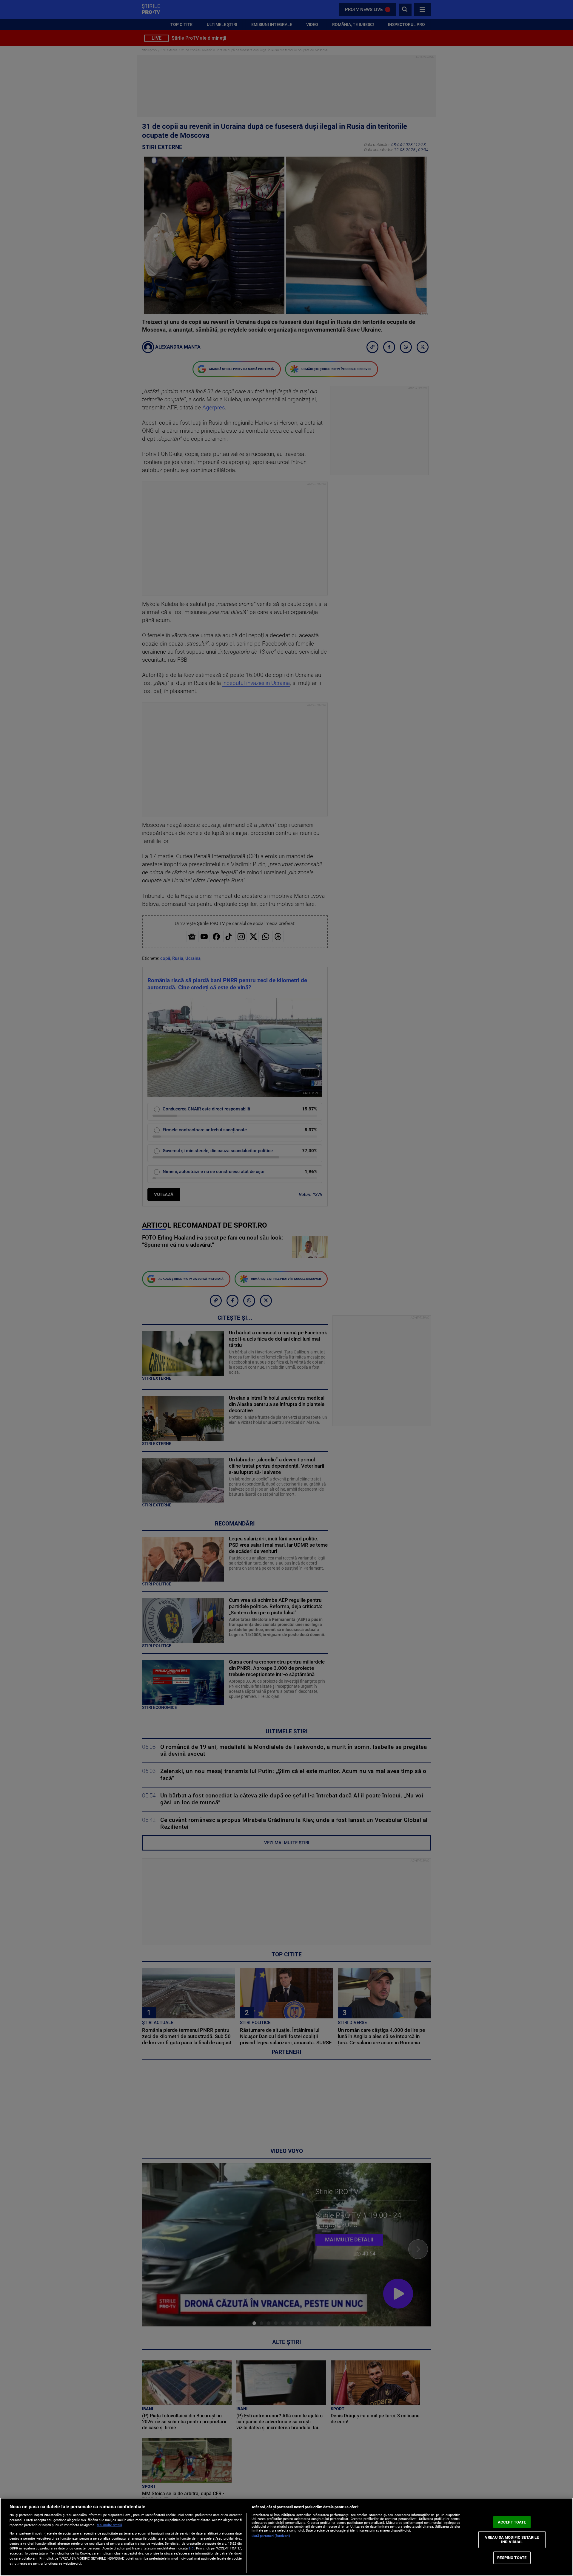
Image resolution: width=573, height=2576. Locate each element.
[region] (286, 2537)
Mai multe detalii (109, 2525)
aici (191, 2548)
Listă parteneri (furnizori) (271, 2536)
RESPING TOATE (512, 2558)
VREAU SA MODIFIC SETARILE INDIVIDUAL (512, 2539)
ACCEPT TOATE (512, 2522)
